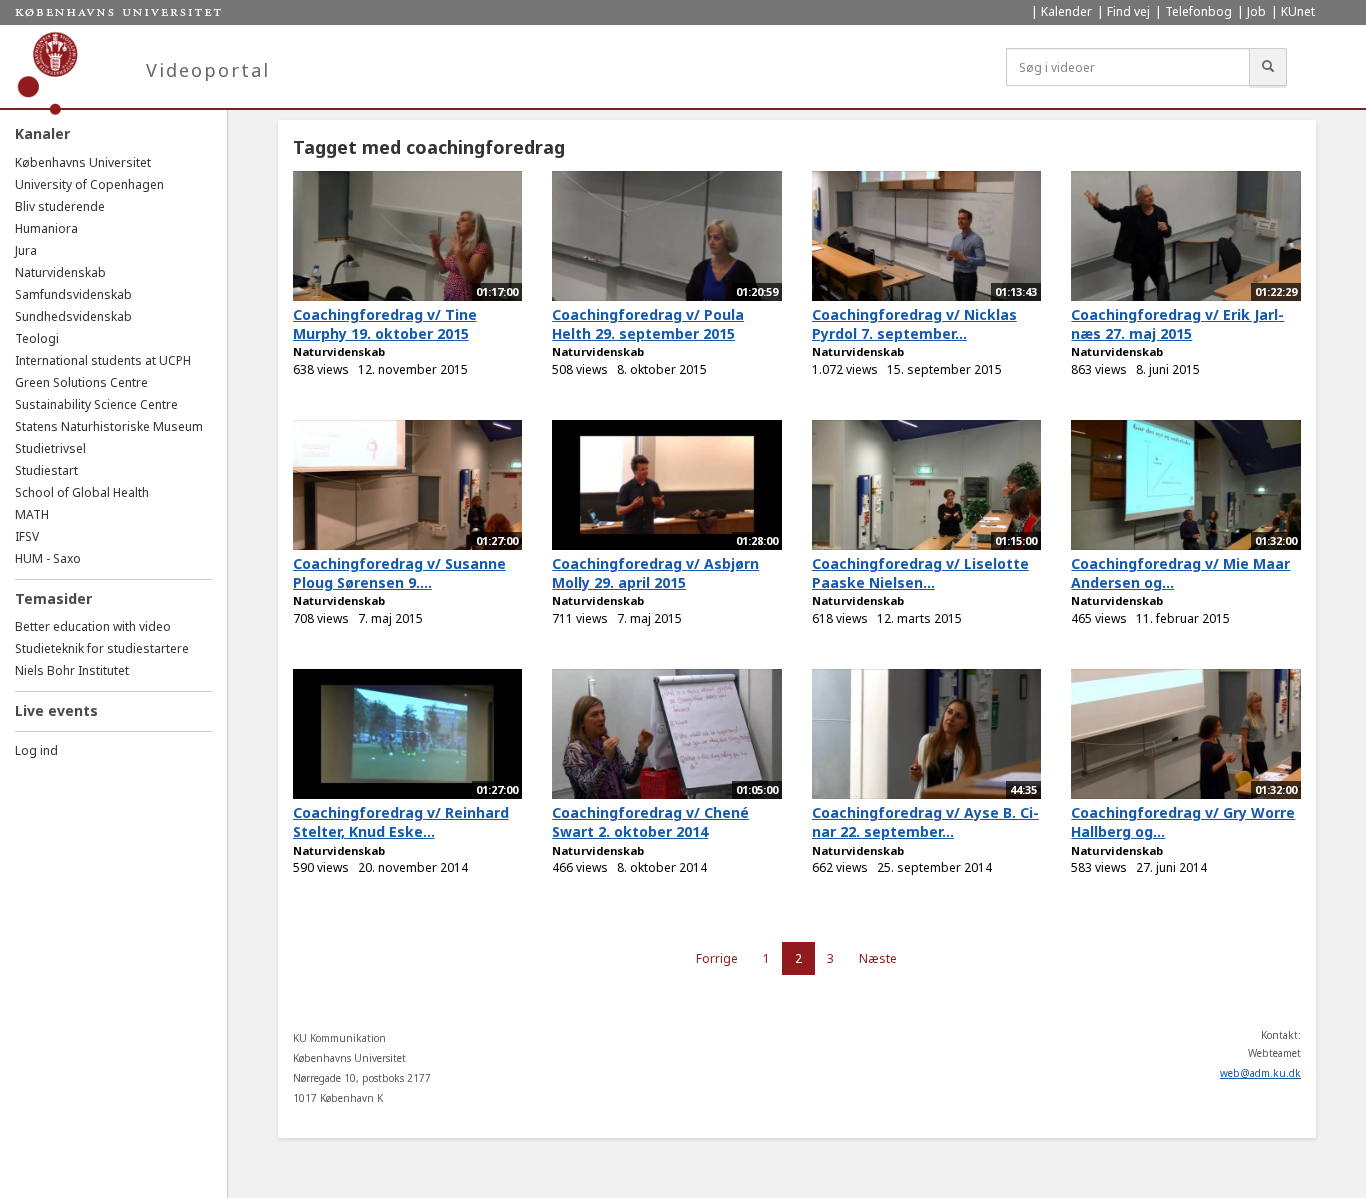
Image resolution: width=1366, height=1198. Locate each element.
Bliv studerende (60, 206)
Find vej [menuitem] (1128, 11)
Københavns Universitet (83, 162)
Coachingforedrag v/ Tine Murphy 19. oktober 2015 (385, 324)
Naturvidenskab (60, 272)
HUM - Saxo (48, 558)
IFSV (27, 536)
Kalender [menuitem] (1066, 11)
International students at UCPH (103, 360)
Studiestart (46, 470)
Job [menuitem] (1256, 11)
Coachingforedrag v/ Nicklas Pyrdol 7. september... (914, 324)
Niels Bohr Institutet (72, 670)
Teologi (37, 338)
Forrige (717, 958)
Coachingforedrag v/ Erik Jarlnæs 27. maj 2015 (1177, 324)
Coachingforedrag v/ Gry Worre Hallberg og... (1183, 822)
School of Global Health (82, 492)
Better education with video (93, 626)
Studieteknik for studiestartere (102, 648)
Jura (26, 250)
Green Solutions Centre (81, 382)
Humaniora (46, 228)
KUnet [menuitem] (1298, 11)
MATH (32, 514)
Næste (878, 958)
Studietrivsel (50, 448)
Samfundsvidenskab (73, 294)
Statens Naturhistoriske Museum (109, 426)
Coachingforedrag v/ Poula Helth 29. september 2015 (648, 324)
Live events (56, 710)
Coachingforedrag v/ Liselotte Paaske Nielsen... (920, 573)
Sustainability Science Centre (96, 404)
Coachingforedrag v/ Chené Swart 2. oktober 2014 (650, 822)
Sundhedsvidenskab (73, 316)
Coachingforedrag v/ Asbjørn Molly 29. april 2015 (655, 573)
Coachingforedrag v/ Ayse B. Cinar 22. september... (925, 822)
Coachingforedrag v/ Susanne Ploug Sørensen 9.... (399, 573)
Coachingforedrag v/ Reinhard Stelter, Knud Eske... (401, 822)
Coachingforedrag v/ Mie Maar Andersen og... (1180, 573)
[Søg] (1268, 67)
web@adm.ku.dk (1260, 1073)
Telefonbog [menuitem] (1198, 11)
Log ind (36, 750)
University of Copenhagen (89, 184)
